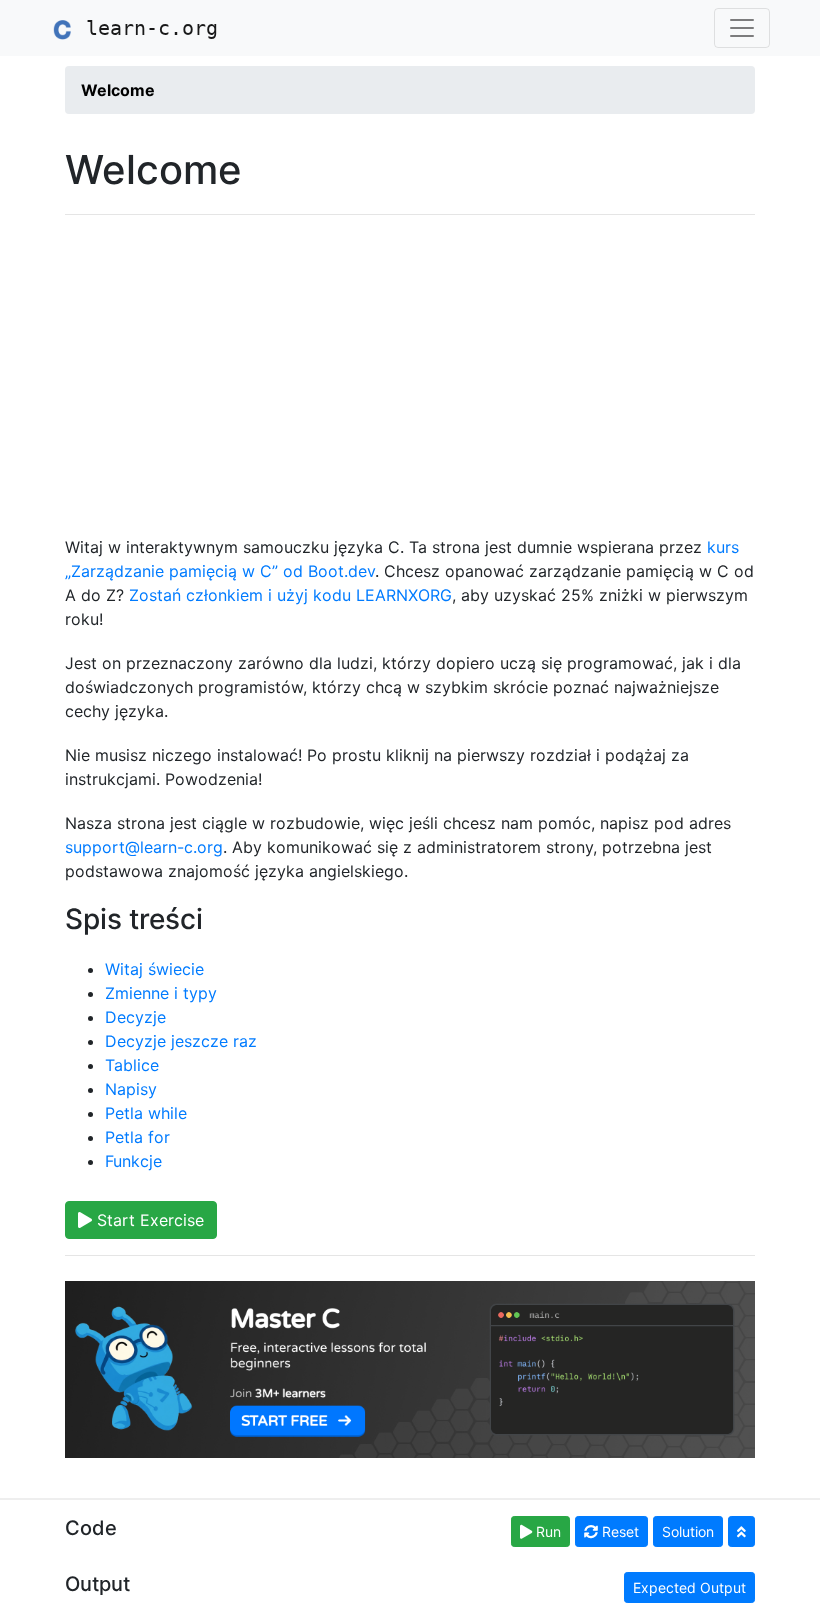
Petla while (146, 1113)
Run (546, 1531)
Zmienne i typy (161, 993)
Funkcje (133, 1161)
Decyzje (135, 1017)
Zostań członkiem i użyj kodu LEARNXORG (290, 595)
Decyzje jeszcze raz (181, 1041)
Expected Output (689, 1587)
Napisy (131, 1089)
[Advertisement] (410, 375)
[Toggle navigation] (742, 28)
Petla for (137, 1137)
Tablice (132, 1065)
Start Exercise (148, 1220)
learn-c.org (146, 28)
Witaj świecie (154, 969)
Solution (688, 1531)
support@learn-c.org (144, 847)
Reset (618, 1531)
